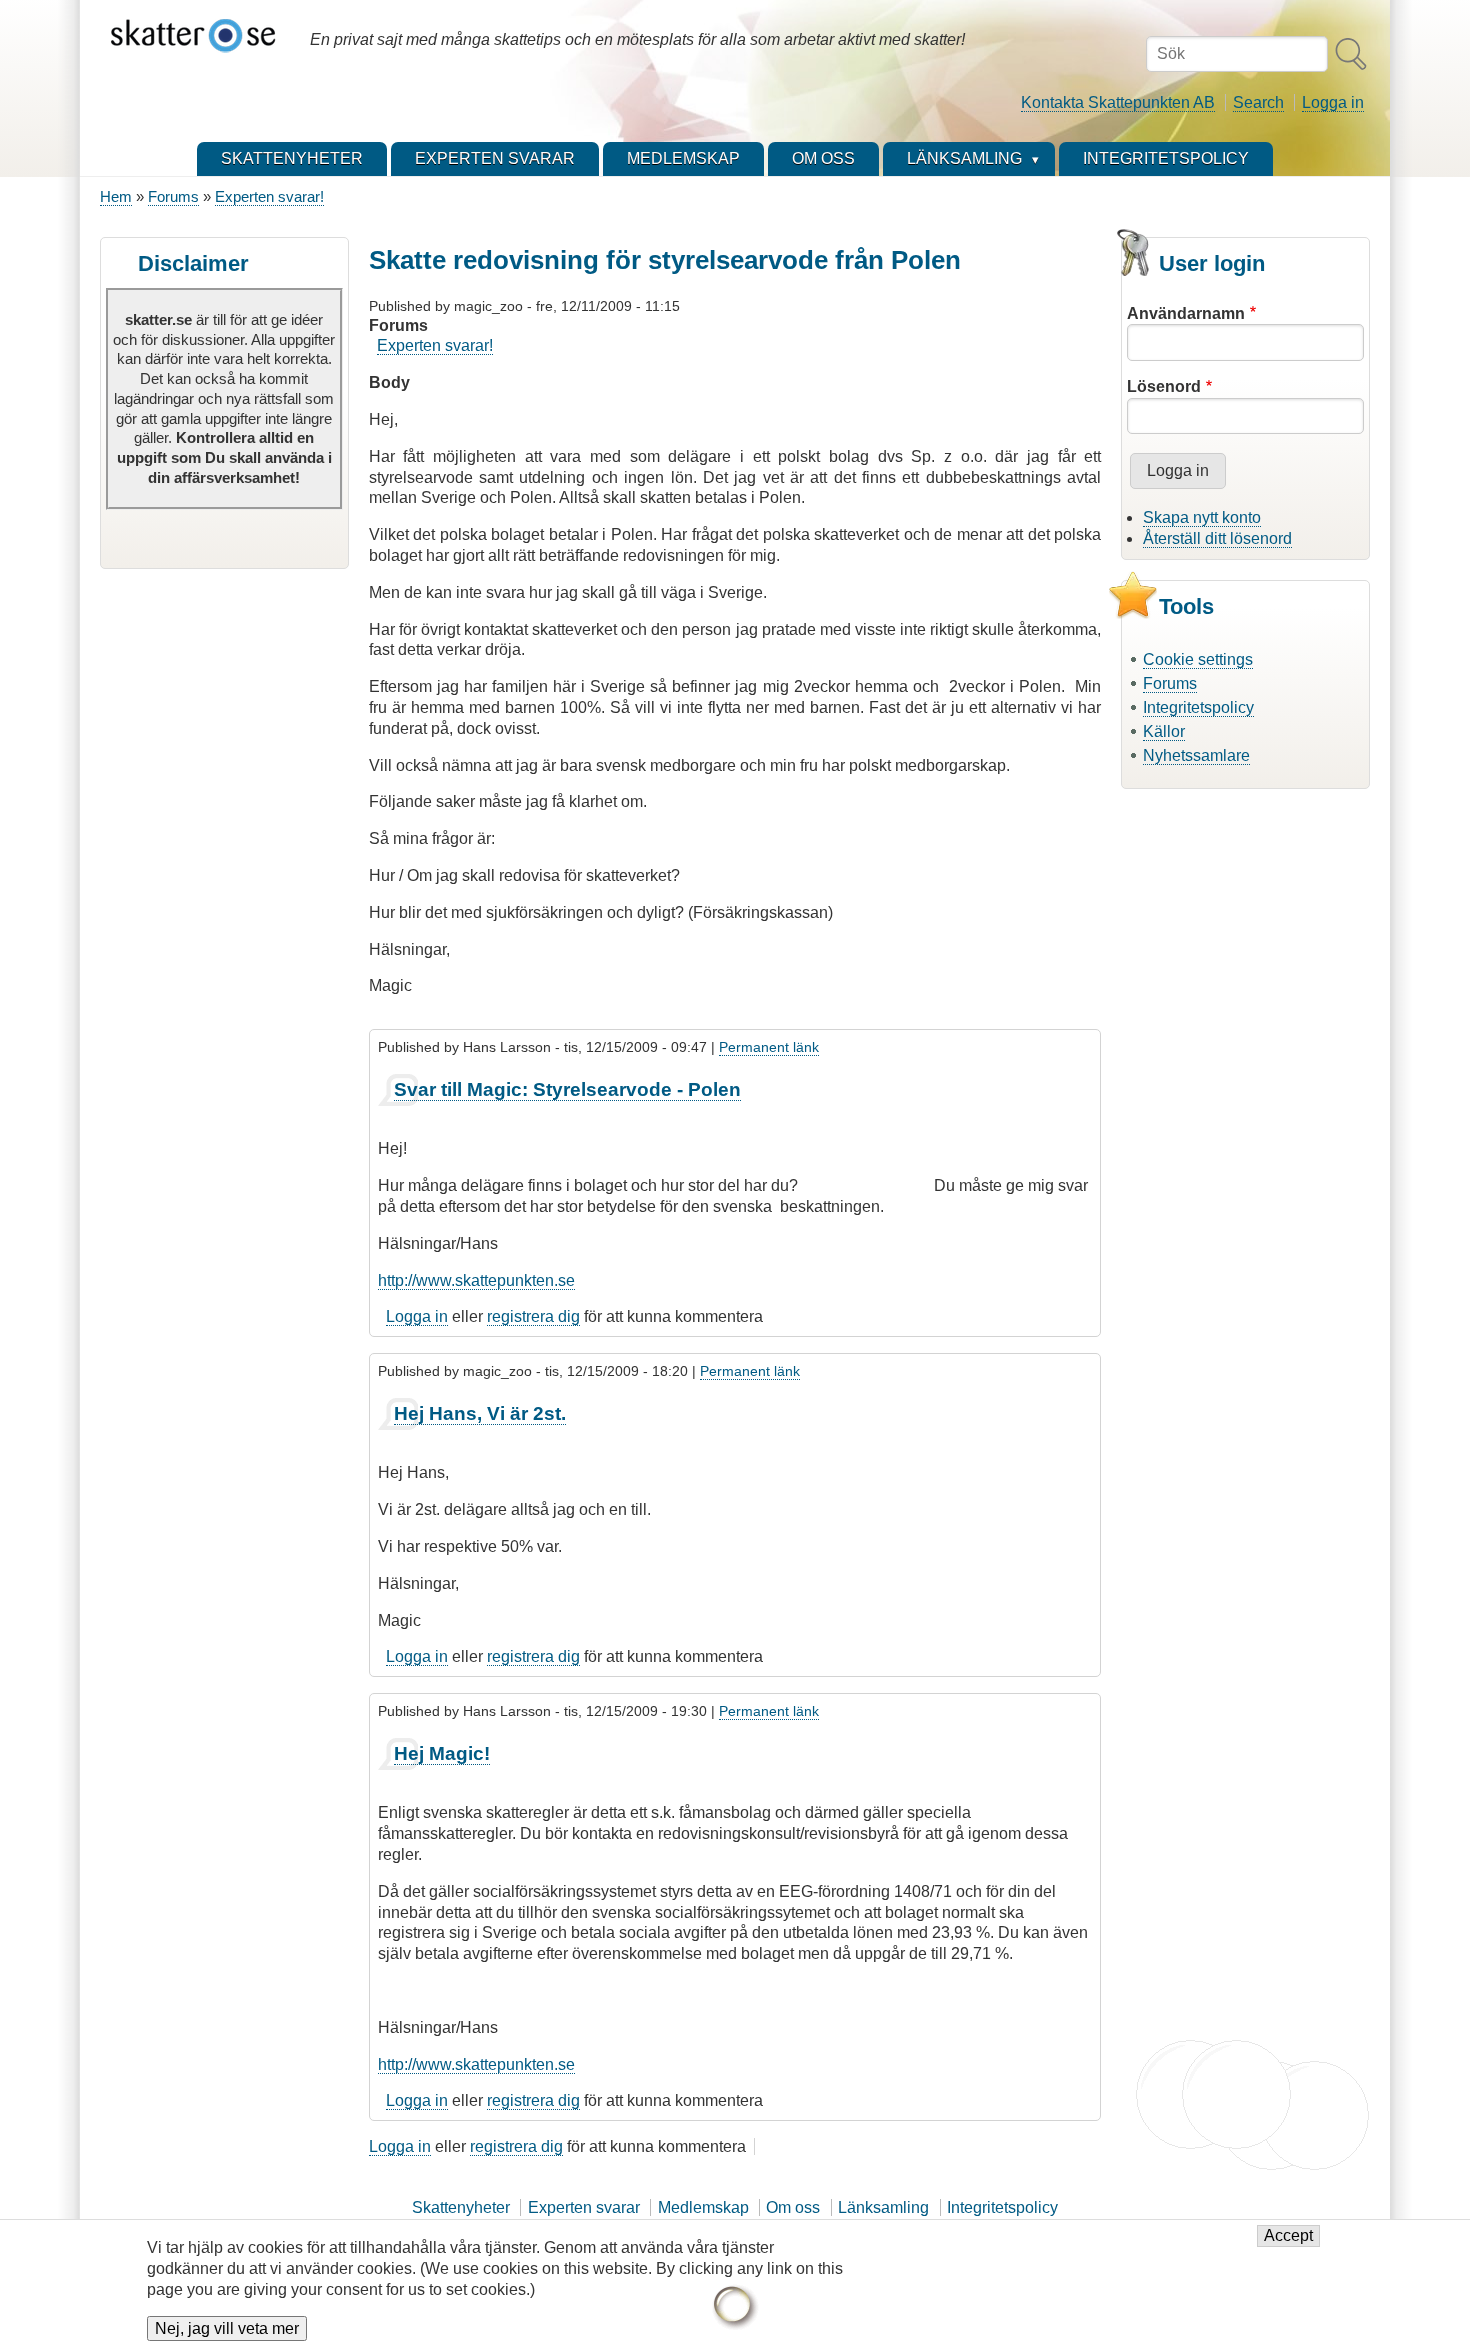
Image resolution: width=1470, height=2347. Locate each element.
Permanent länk (769, 1047)
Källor (1164, 731)
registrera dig (533, 1316)
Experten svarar (584, 2207)
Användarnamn (1186, 313)
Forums (173, 196)
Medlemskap (703, 2207)
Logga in (1333, 102)
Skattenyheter (461, 2207)
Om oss (793, 2207)
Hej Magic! (442, 1753)
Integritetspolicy (1198, 707)
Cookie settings (1198, 659)
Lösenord (1164, 386)
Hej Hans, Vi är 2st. (480, 1413)
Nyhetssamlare (1196, 755)
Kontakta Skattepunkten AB (1118, 102)
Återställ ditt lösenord (1217, 538)
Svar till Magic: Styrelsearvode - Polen (567, 1089)
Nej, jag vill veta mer (227, 2328)
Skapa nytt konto (1202, 517)
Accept (1288, 2236)
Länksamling (883, 2207)
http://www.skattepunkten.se (476, 1280)
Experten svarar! (269, 196)
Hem (116, 196)
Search (1258, 102)
